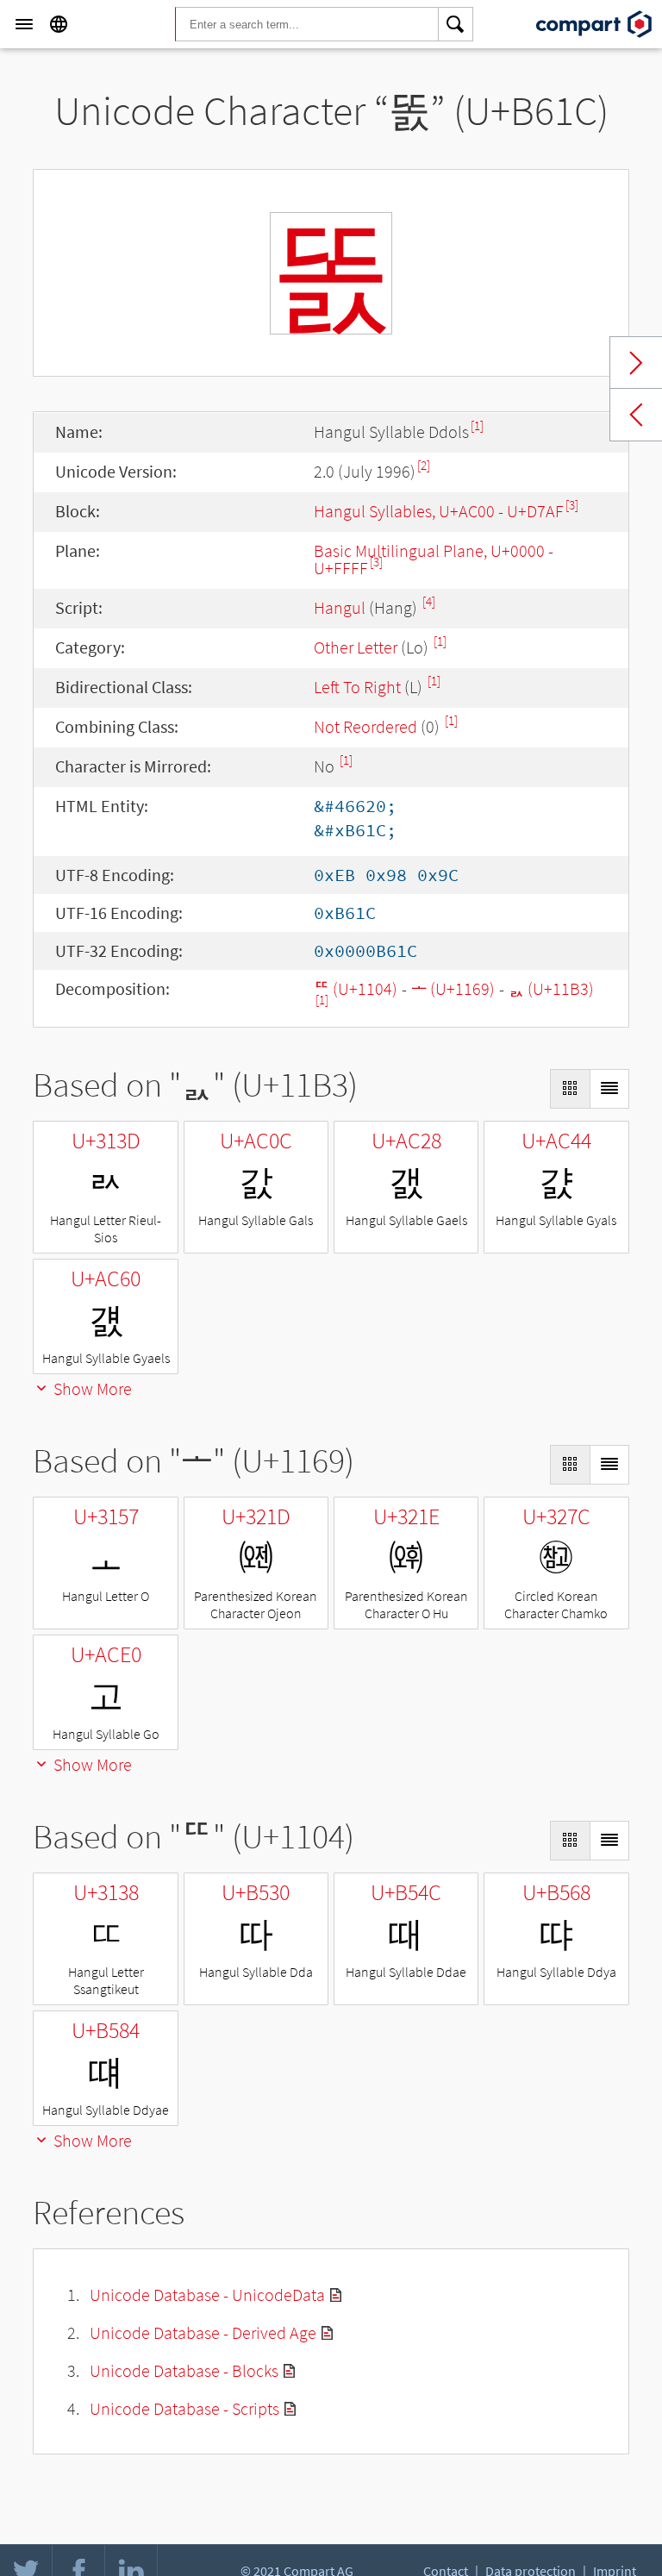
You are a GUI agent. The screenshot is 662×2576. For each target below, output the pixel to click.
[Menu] (24, 24)
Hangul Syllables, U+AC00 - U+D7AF (439, 511)
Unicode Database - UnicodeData (207, 2295)
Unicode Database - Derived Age (203, 2332)
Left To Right (357, 687)
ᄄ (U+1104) (356, 988)
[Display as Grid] (570, 1089)
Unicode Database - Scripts (184, 2408)
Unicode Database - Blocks (184, 2370)
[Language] (59, 24)
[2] (424, 465)
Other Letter (356, 647)
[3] (572, 505)
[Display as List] (609, 1089)
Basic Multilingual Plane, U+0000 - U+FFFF (434, 559)
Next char (636, 363)
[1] (477, 425)
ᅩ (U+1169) (453, 988)
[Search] (456, 24)
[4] (429, 601)
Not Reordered (365, 726)
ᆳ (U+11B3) (551, 988)
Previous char (636, 415)
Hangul (340, 607)
